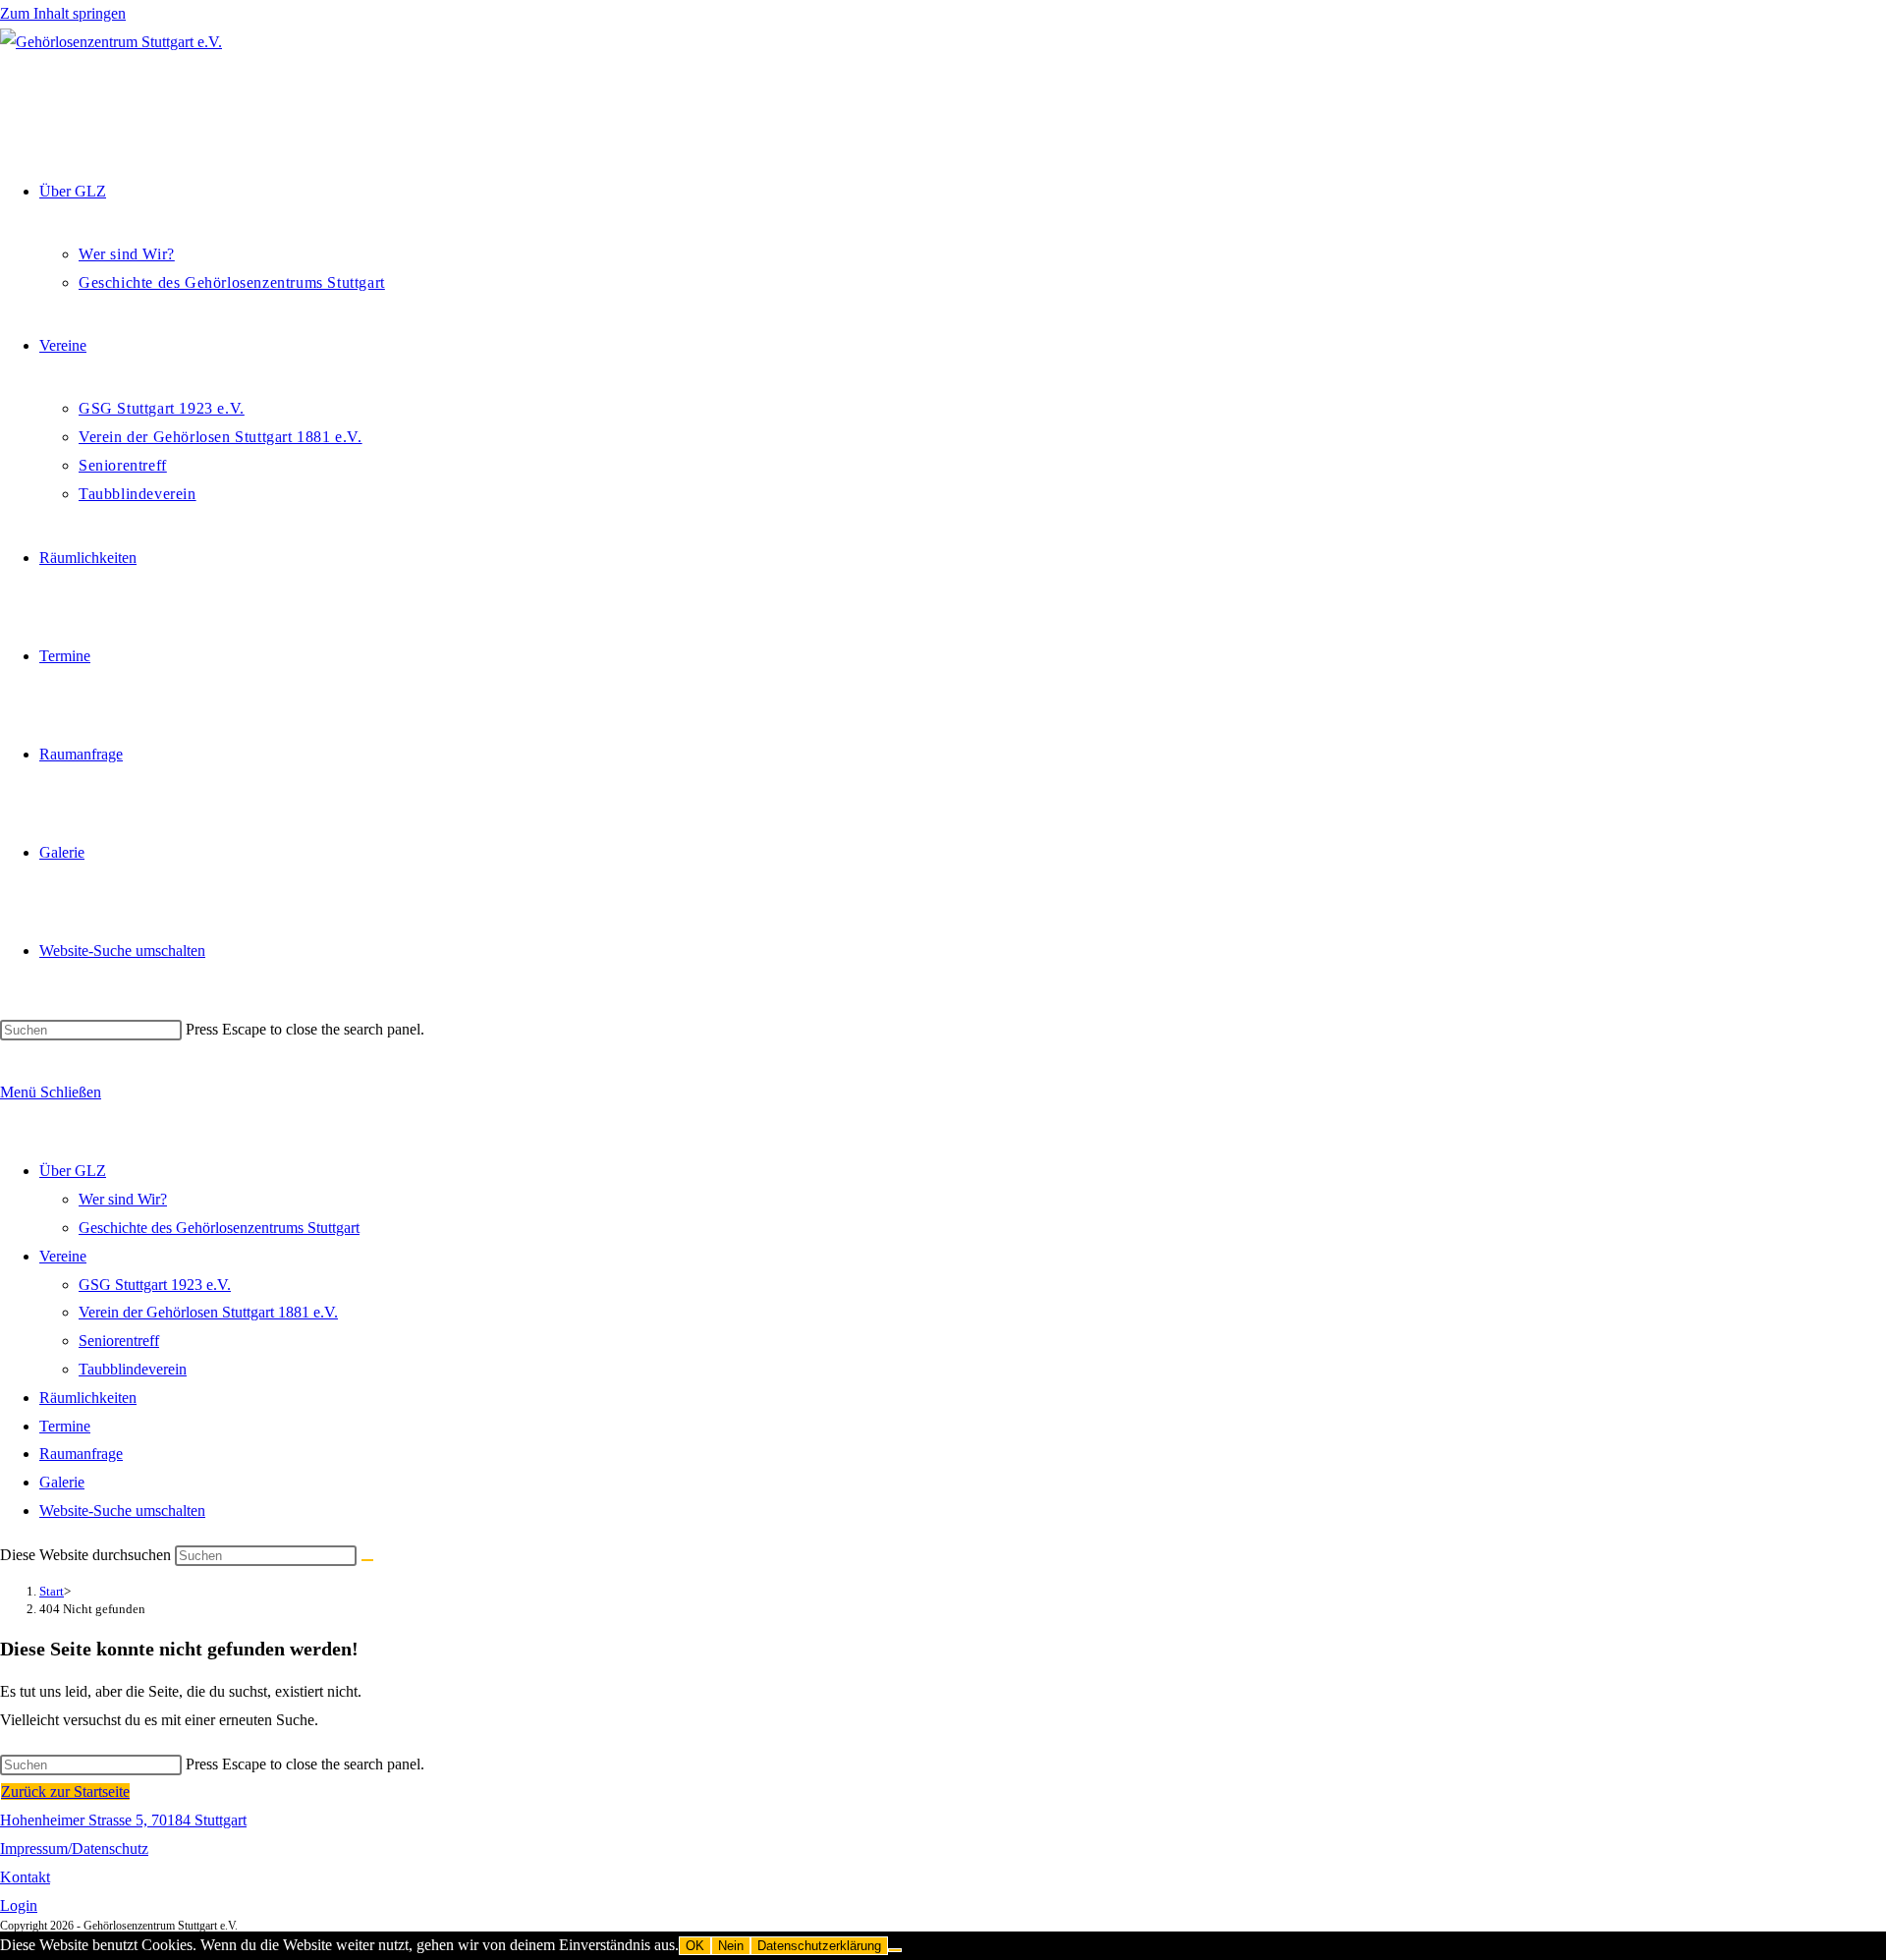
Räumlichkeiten (88, 1398)
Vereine (63, 1256)
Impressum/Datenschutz (74, 1848)
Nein (731, 1946)
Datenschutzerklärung (819, 1946)
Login (19, 1905)
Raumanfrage (81, 1454)
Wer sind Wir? (123, 1199)
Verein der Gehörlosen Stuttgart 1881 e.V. (208, 1312)
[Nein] (895, 1950)
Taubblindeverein (133, 1369)
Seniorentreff (119, 1341)
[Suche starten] (367, 1560)
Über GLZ (73, 1171)
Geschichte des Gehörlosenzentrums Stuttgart (219, 1228)
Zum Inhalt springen (63, 13)
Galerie (62, 1482)
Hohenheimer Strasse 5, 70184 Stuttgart (123, 1820)
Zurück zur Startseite (65, 1792)
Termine (65, 1426)
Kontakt (25, 1877)
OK (695, 1946)
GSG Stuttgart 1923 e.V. (155, 1285)
